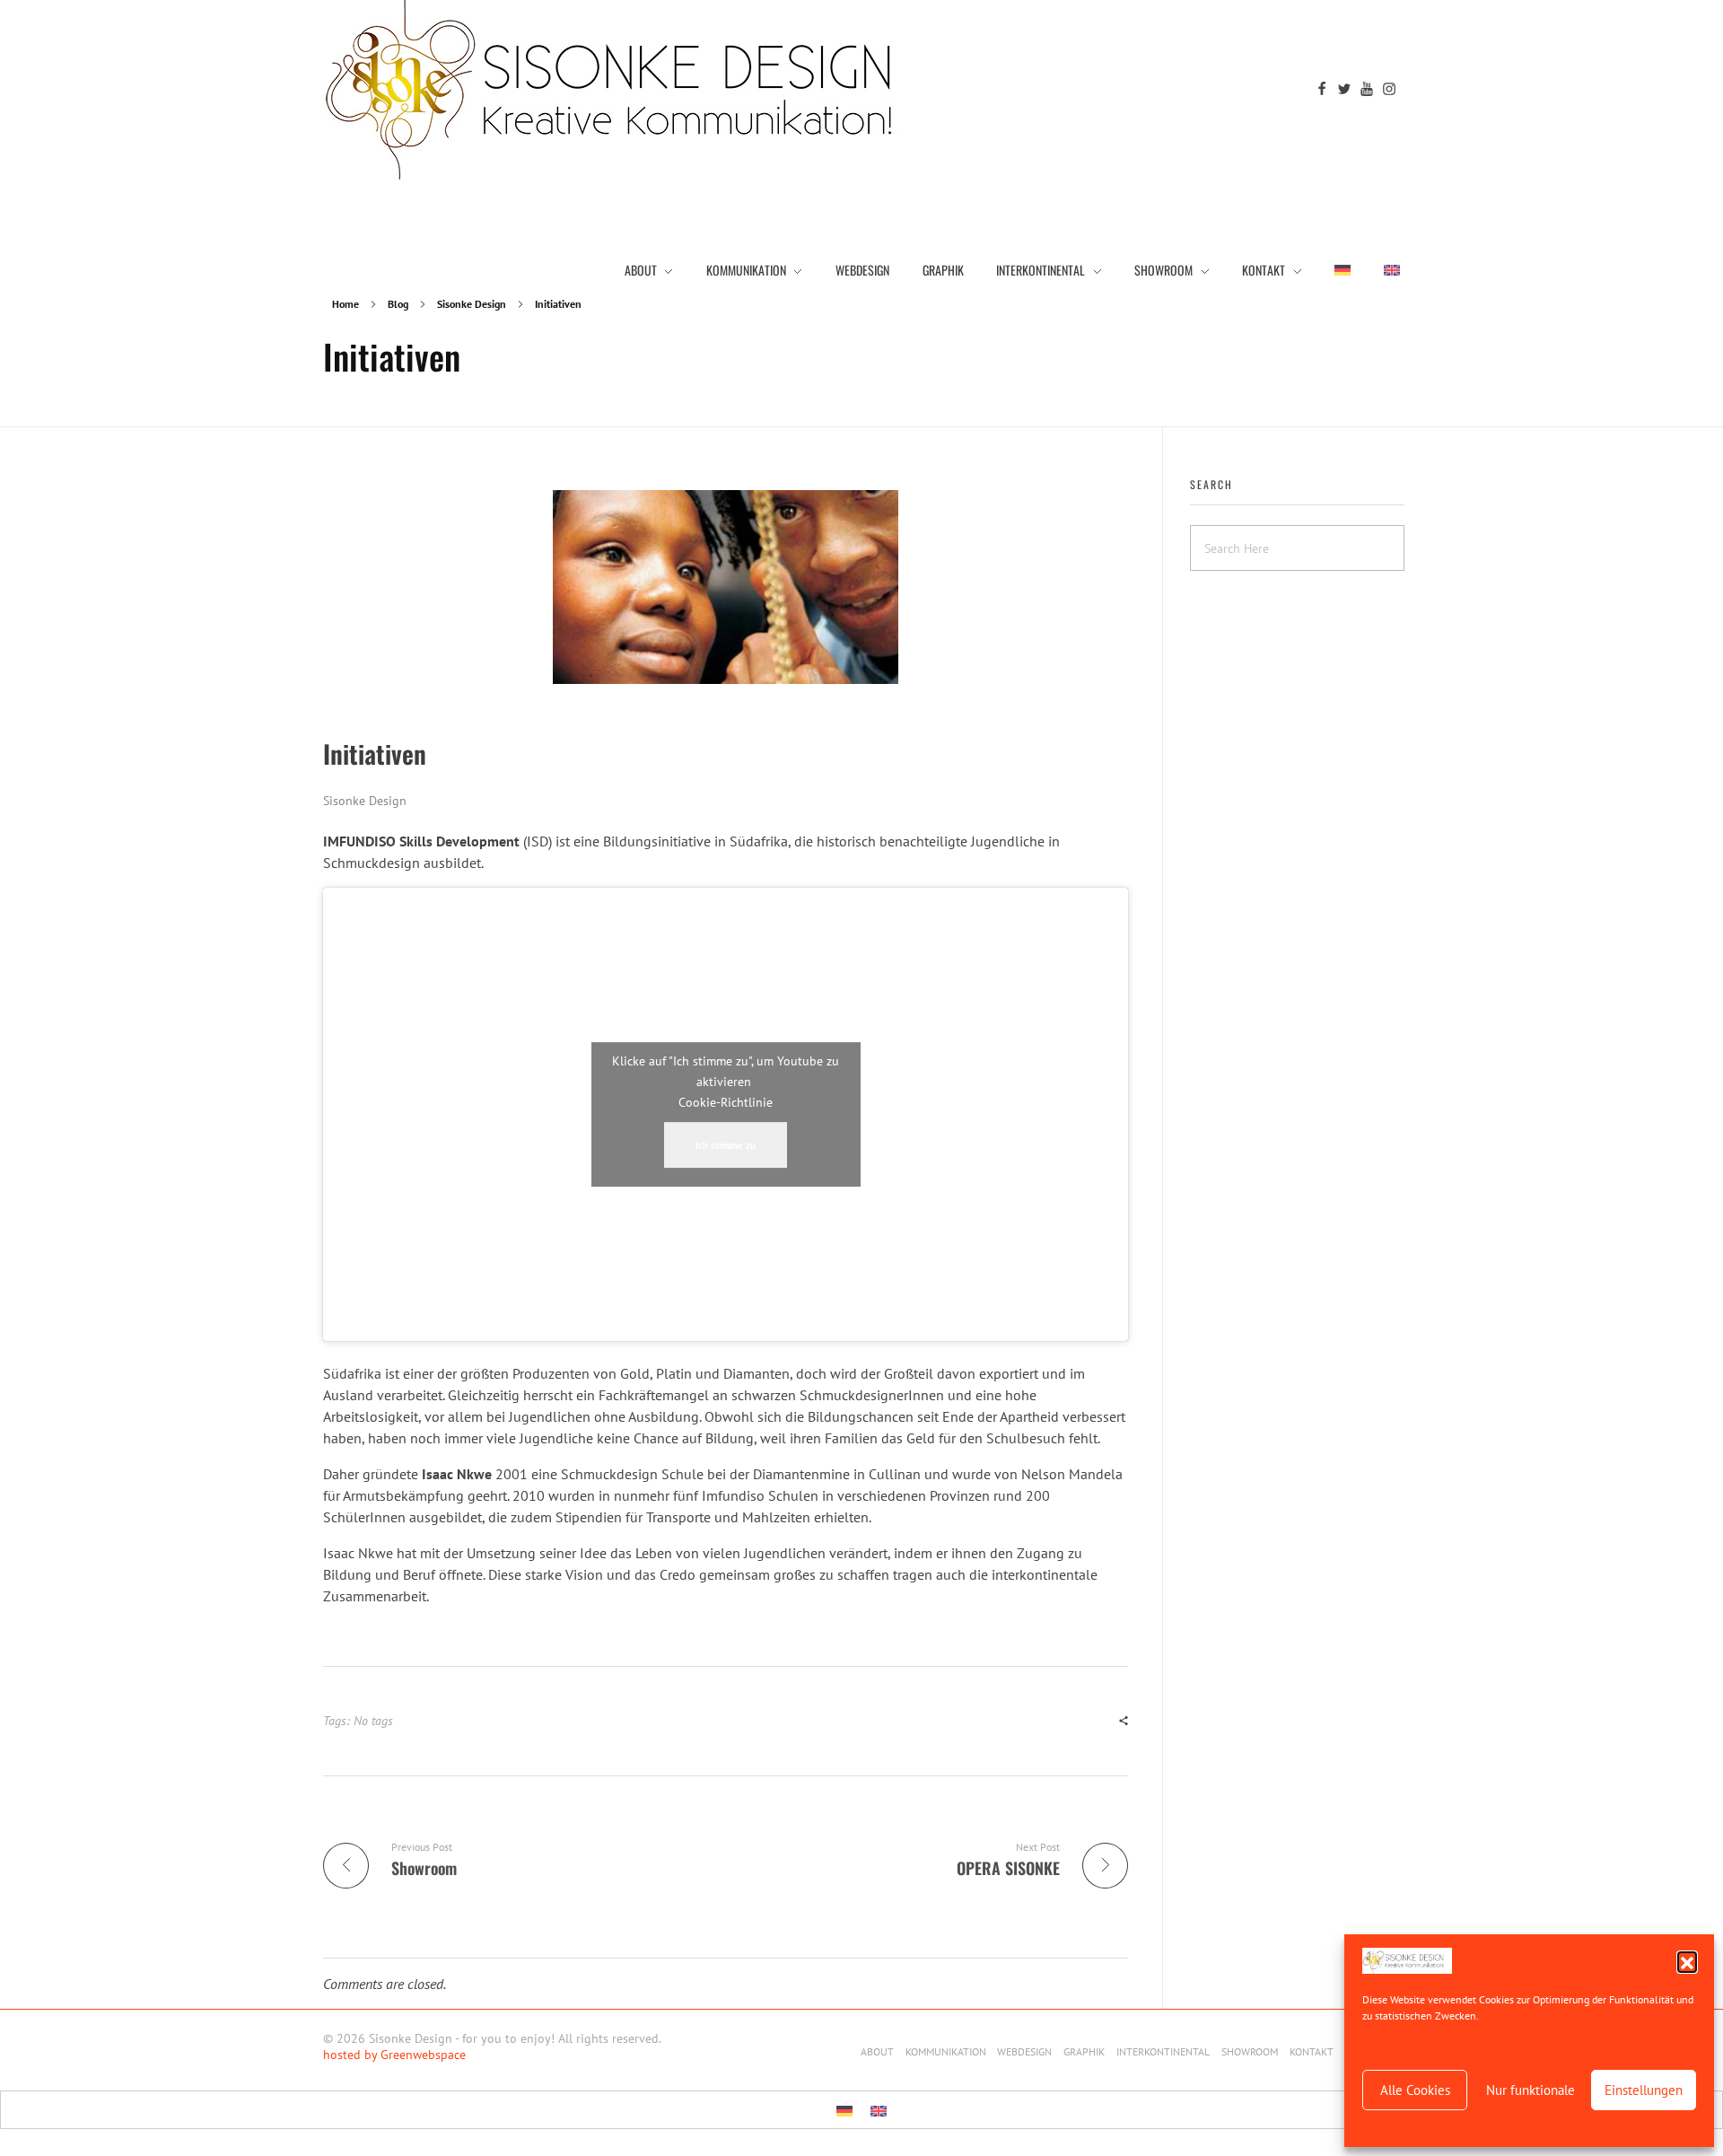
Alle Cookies (1415, 2090)
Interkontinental (1163, 2051)
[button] (1687, 1961)
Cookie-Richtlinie (726, 1102)
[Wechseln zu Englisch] (1384, 269)
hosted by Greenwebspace (394, 2055)
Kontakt (1312, 2051)
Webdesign (1024, 2051)
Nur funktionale (1531, 2090)
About (877, 2051)
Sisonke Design (472, 304)
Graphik (1084, 2051)
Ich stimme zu (726, 1145)
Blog (398, 304)
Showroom (1250, 2051)
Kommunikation (946, 2051)
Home (345, 304)
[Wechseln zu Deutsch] (844, 2110)
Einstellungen (1644, 2090)
